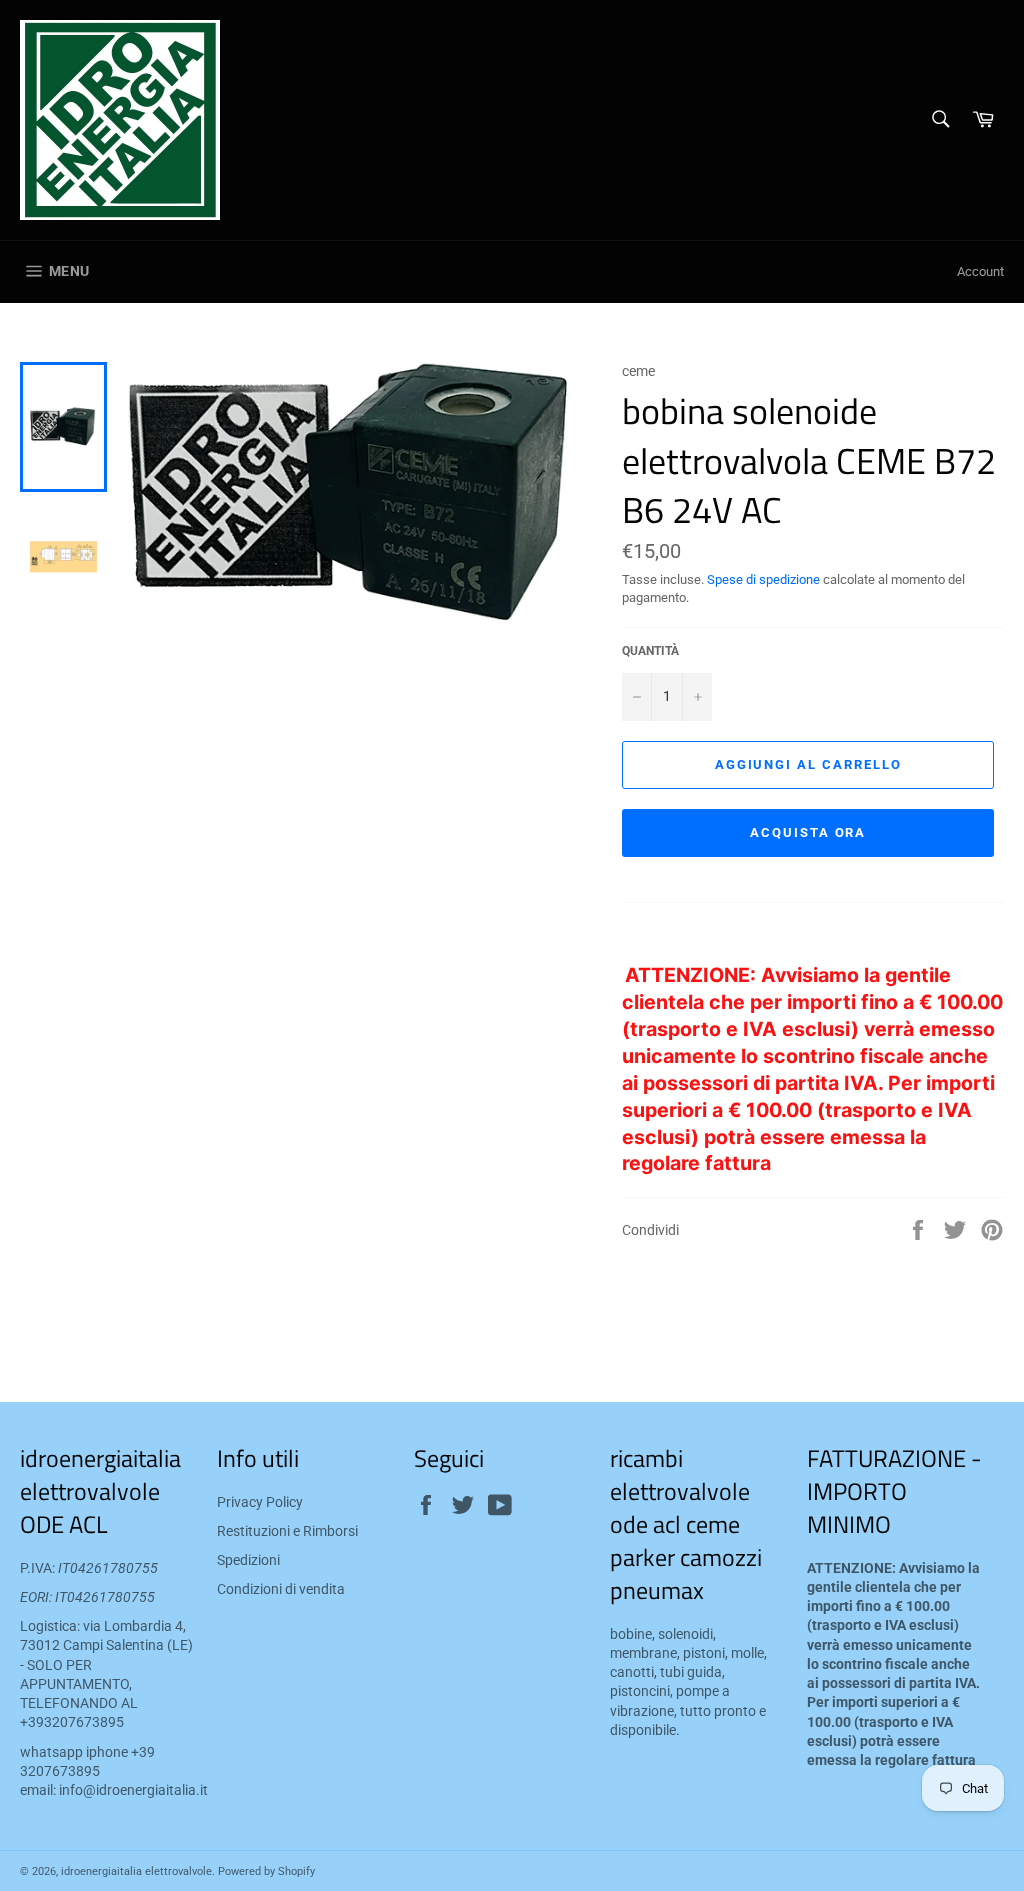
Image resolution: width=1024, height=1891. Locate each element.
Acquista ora (808, 832)
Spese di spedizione (763, 579)
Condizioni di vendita (281, 1589)
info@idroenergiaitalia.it (133, 1790)
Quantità (650, 651)
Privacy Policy (260, 1502)
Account (980, 271)
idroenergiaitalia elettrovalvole (136, 1871)
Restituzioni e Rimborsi (287, 1531)
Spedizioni (248, 1560)
